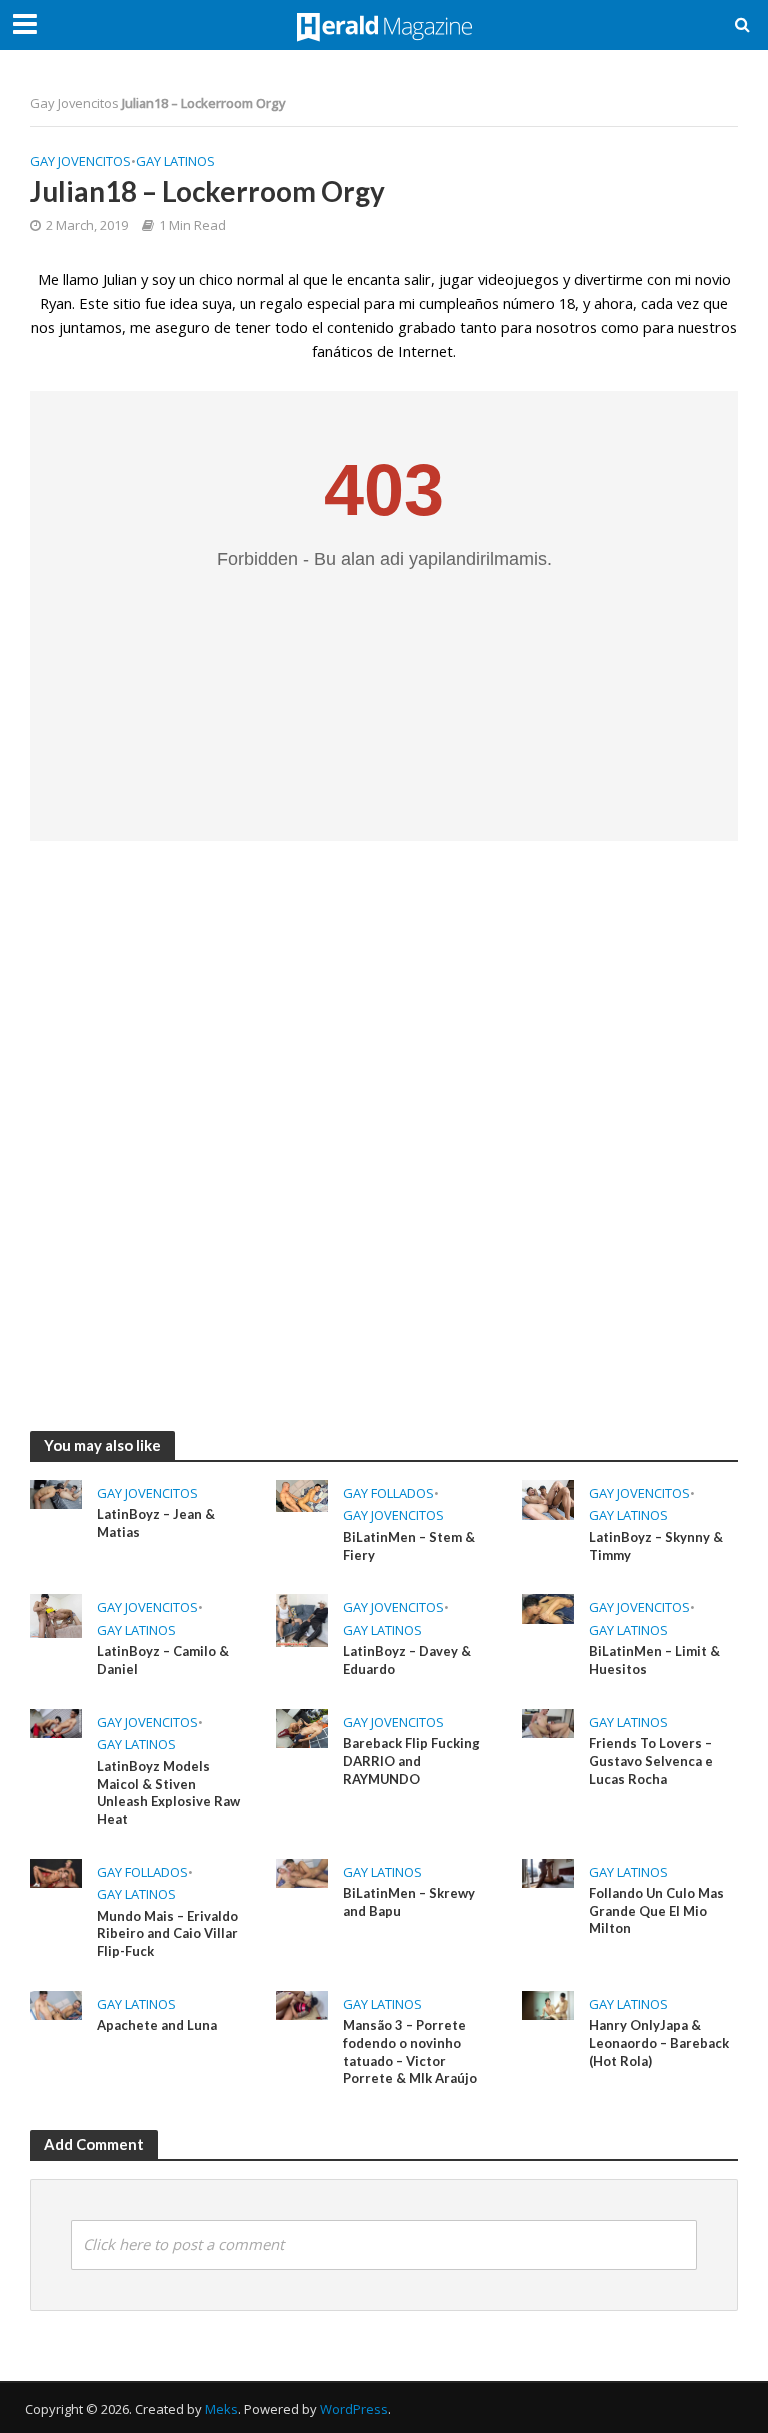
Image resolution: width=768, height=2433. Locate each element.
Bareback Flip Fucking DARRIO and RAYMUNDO (411, 1760)
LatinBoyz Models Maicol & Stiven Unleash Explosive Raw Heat (168, 1792)
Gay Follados (388, 1493)
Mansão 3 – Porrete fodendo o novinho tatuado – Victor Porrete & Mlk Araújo (410, 2051)
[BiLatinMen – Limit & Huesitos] (548, 1607)
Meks (221, 2409)
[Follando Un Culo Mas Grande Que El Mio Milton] (548, 1871)
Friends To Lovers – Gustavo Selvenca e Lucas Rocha (651, 1760)
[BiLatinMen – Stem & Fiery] (302, 1494)
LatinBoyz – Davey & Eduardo (407, 1660)
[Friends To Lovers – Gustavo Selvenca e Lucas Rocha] (548, 1722)
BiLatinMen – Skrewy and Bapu (409, 1902)
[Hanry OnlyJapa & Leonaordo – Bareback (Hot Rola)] (548, 2003)
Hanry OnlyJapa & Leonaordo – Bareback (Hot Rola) (659, 2042)
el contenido (353, 327)
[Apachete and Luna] (56, 2004)
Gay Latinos (175, 161)
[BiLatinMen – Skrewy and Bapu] (302, 1871)
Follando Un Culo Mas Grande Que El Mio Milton (656, 1910)
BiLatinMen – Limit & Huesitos (654, 1660)
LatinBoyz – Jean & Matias (156, 1523)
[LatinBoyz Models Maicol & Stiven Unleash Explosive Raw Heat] (56, 1722)
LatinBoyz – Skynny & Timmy (656, 1546)
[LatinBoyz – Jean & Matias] (56, 1493)
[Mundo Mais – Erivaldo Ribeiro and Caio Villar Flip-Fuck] (56, 1871)
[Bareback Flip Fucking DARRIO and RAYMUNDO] (302, 1727)
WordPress (354, 2409)
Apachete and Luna (157, 2025)
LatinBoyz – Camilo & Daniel (163, 1660)
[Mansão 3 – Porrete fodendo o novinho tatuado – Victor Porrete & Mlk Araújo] (302, 2004)
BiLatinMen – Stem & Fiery (409, 1546)
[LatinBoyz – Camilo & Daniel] (56, 1614)
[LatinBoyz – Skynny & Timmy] (548, 1498)
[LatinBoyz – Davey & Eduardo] (302, 1619)
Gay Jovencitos (74, 103)
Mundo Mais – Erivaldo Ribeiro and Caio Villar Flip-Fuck (167, 1933)
